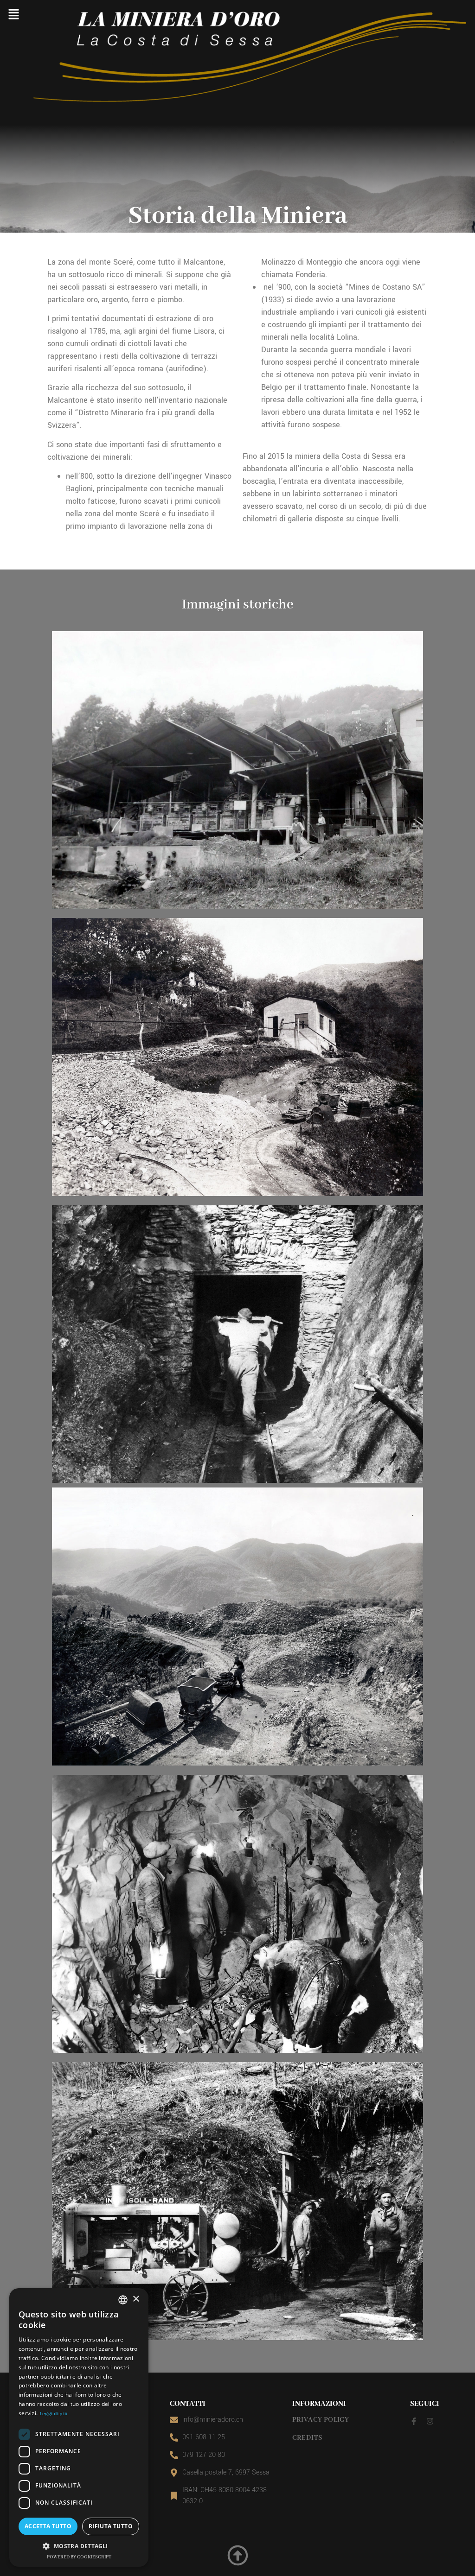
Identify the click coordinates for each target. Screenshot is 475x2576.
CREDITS (308, 2438)
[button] (13, 15)
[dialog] (79, 2427)
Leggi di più (54, 2414)
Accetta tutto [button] (48, 2526)
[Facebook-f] (414, 2421)
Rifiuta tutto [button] (111, 2526)
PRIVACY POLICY (321, 2420)
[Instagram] (430, 2421)
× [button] (136, 2299)
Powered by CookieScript (79, 2557)
